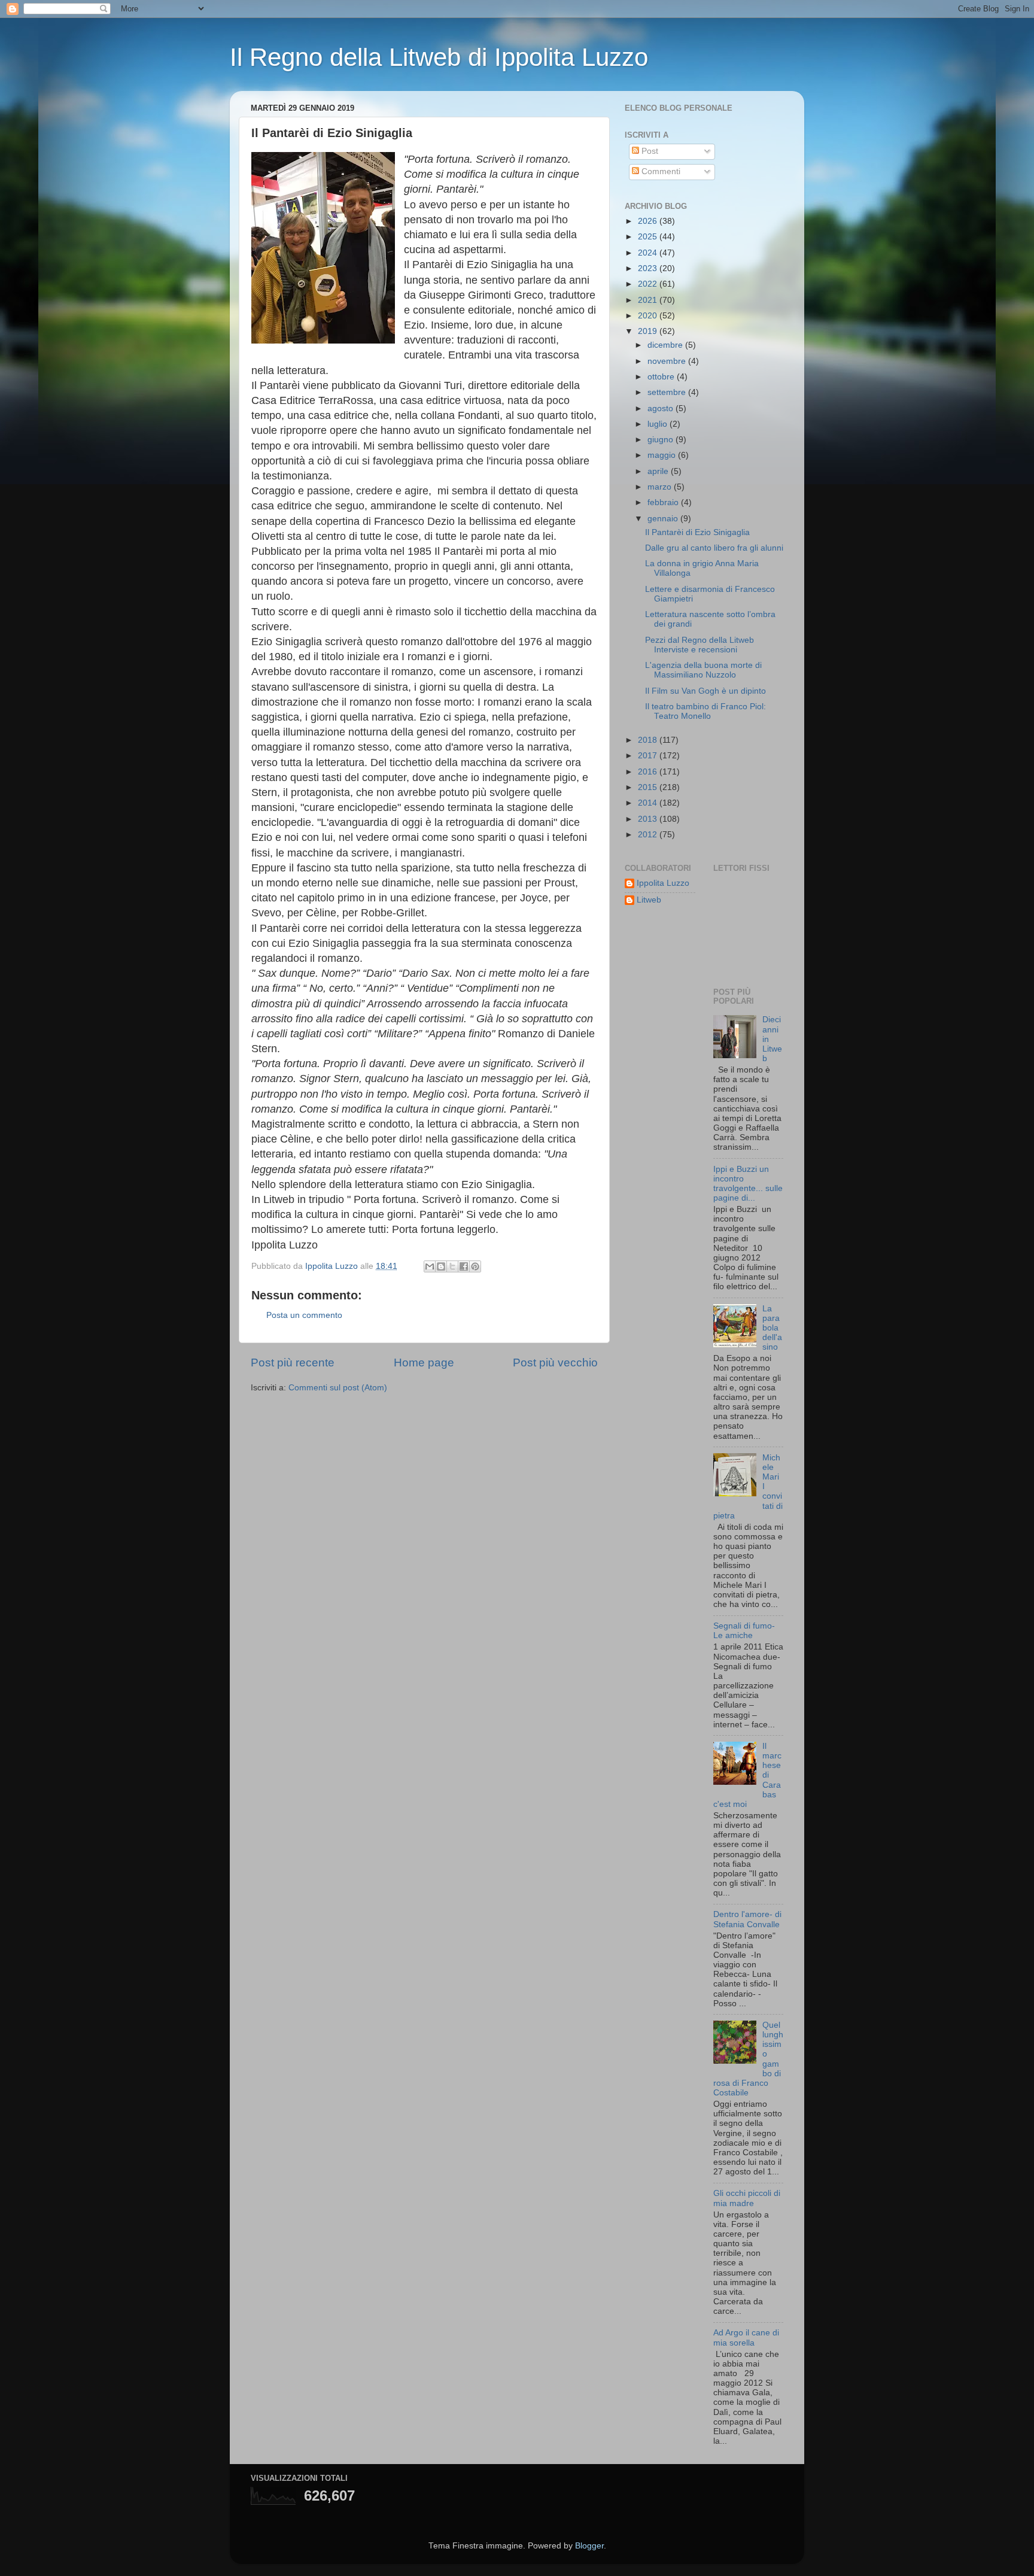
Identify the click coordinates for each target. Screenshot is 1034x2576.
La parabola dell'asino (772, 1328)
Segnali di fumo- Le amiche (744, 1631)
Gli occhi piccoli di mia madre (747, 2198)
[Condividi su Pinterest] (475, 1266)
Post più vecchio (555, 1363)
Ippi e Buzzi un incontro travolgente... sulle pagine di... (748, 1184)
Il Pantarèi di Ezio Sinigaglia (697, 532)
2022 (649, 284)
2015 (649, 787)
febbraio (664, 502)
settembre (668, 392)
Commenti (660, 171)
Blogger (589, 2546)
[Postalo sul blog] (441, 1266)
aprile (659, 471)
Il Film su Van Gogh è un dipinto (705, 691)
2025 (649, 237)
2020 (649, 316)
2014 (649, 803)
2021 (649, 300)
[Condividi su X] (452, 1266)
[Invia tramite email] (430, 1266)
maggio (663, 455)
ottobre (662, 377)
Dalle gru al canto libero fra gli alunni (714, 548)
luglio (659, 424)
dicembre (666, 345)
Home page (424, 1363)
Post (649, 151)
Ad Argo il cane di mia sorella (746, 2337)
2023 (649, 268)
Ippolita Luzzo (663, 883)
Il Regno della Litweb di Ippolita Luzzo (439, 57)
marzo (661, 487)
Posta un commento (304, 1315)
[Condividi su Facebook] (464, 1266)
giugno (662, 440)
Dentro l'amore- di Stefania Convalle (747, 1919)
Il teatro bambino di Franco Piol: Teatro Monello (705, 711)
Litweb (649, 900)
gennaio (664, 519)
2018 (649, 740)
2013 (649, 819)
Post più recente (293, 1363)
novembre (668, 361)
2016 (649, 772)
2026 (649, 221)
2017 (649, 756)
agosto (662, 408)
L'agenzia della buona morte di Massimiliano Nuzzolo (703, 670)
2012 (649, 835)
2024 (649, 253)
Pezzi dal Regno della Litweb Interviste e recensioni (700, 645)
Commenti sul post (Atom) (338, 1388)
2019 (649, 331)
